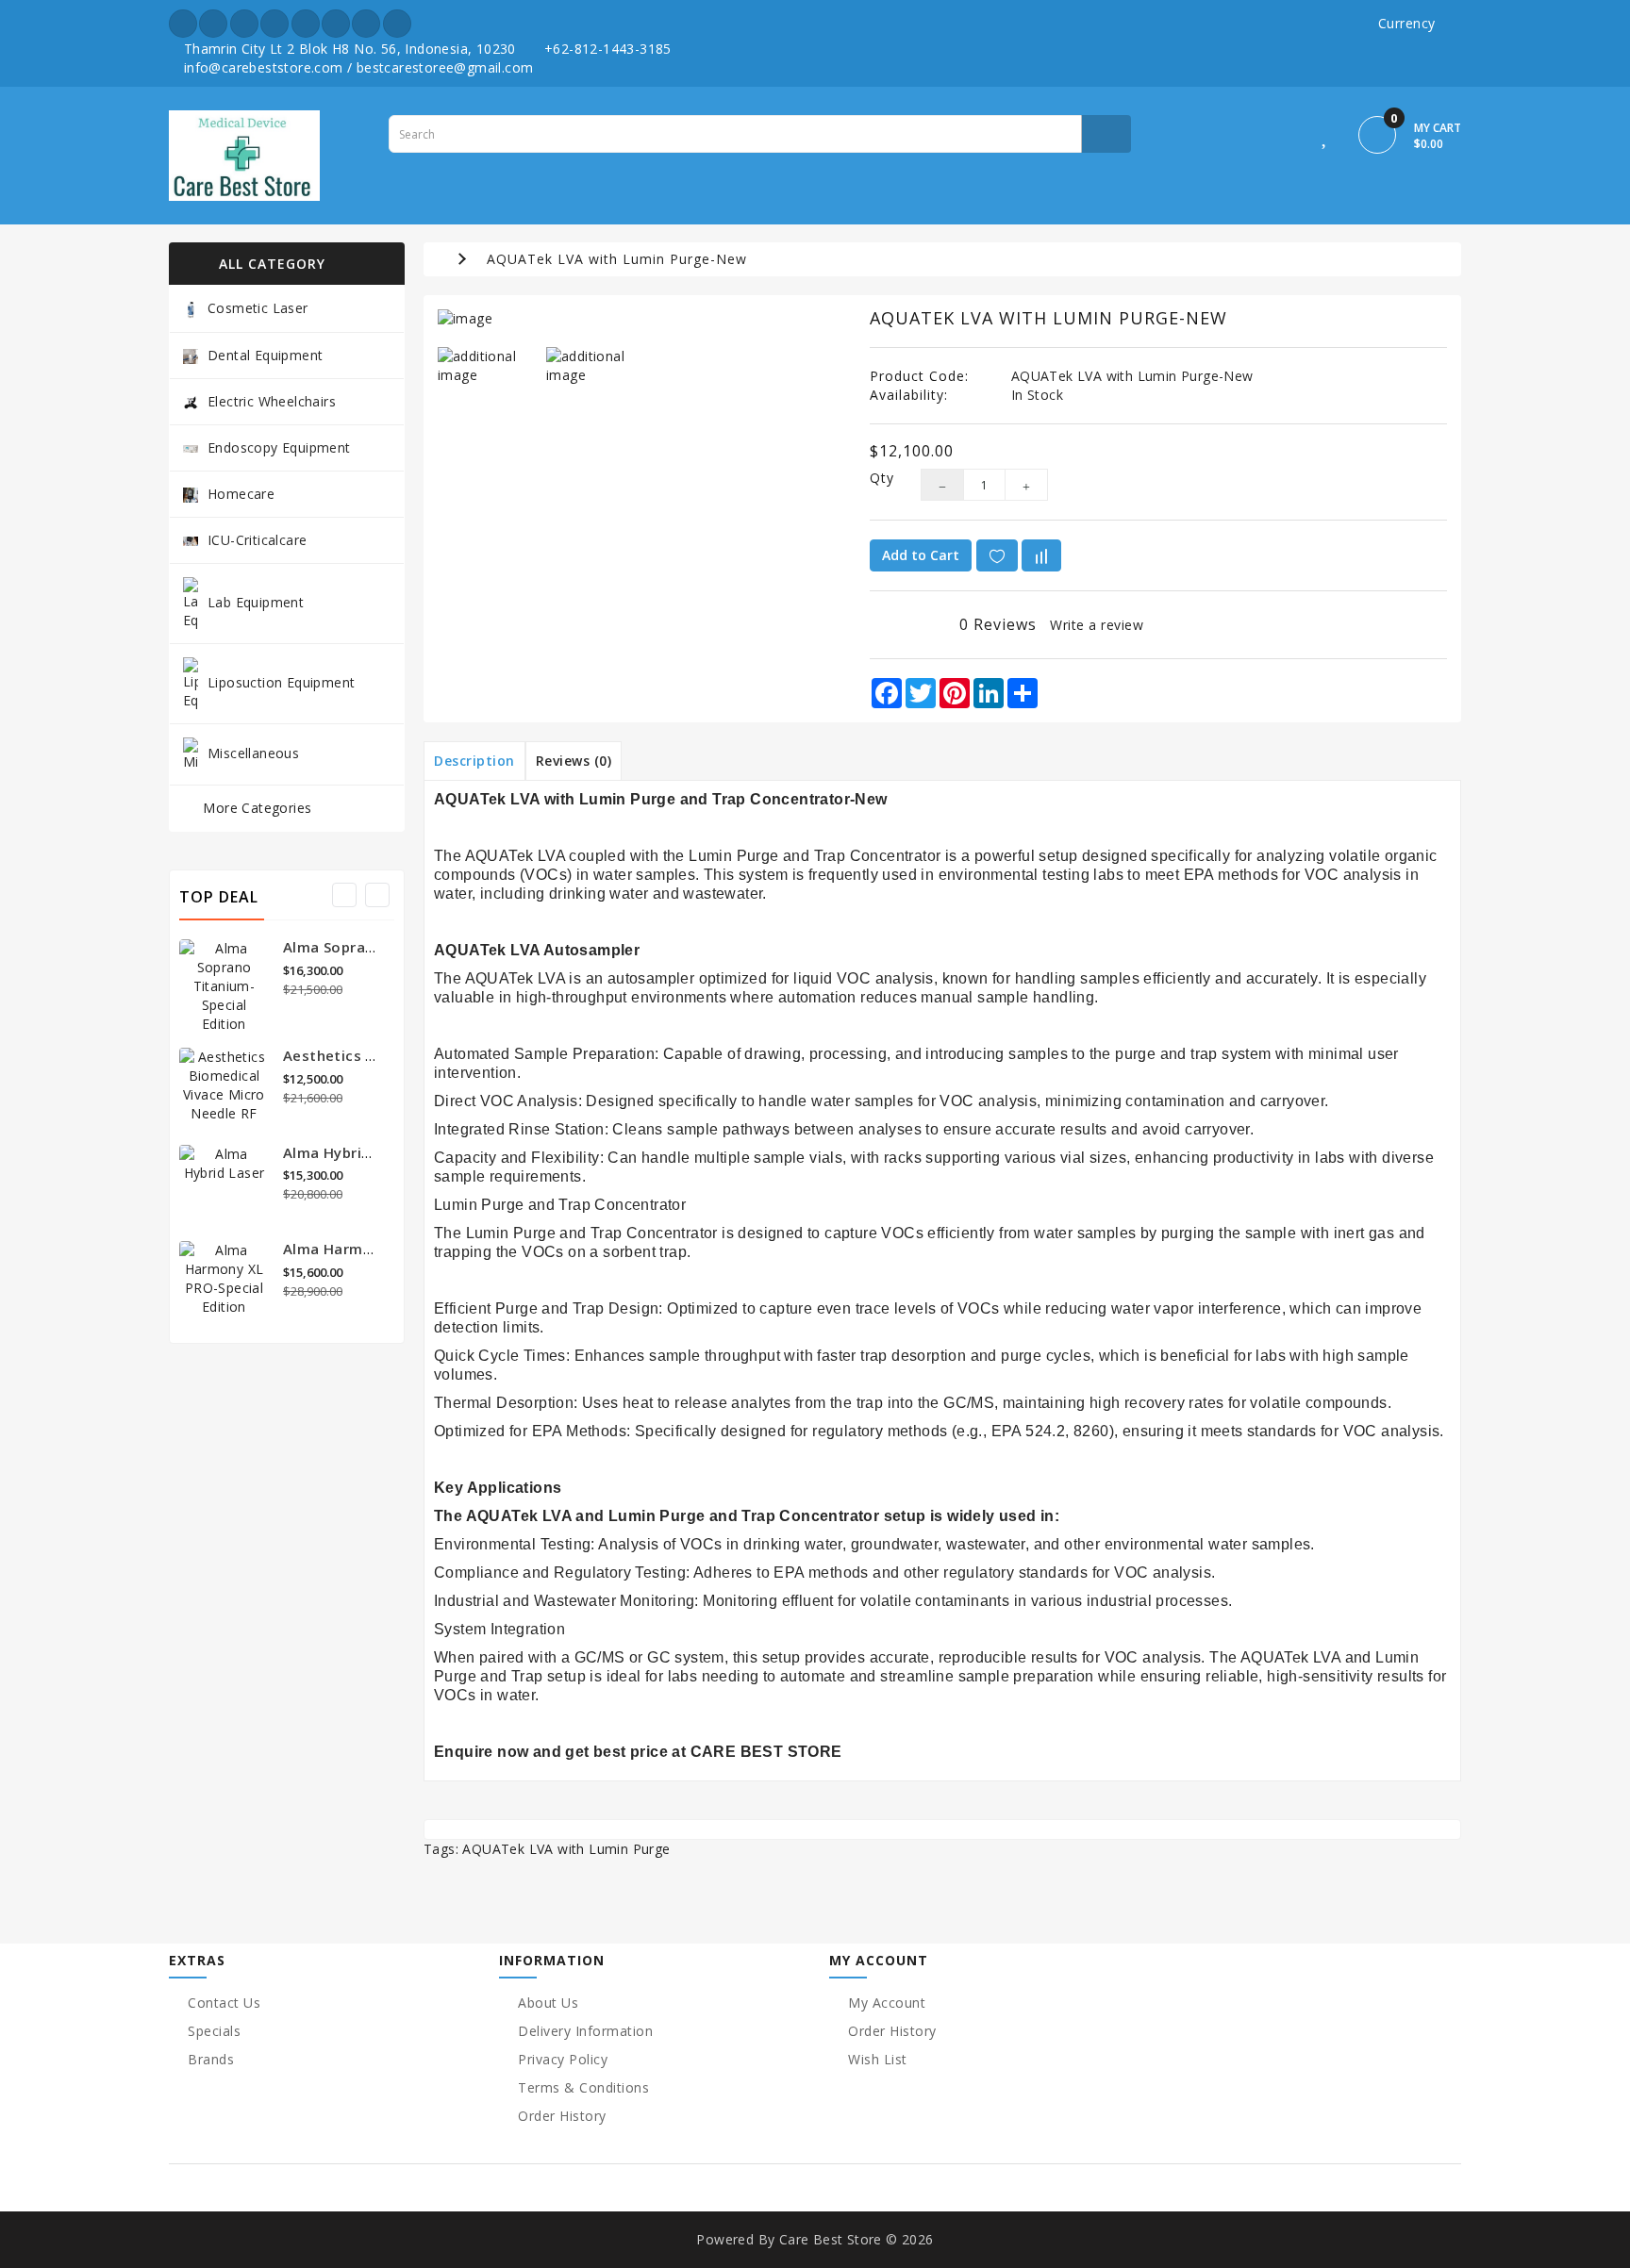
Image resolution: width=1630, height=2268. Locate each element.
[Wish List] (1326, 138)
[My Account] (1284, 138)
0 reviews (998, 624)
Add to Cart (921, 555)
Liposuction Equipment (281, 681)
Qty (881, 478)
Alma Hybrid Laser (349, 1152)
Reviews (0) (574, 761)
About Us (548, 2003)
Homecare (241, 494)
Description (474, 761)
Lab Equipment (256, 601)
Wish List (878, 2059)
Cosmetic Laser (258, 308)
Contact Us (224, 2003)
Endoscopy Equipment (279, 447)
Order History (562, 2116)
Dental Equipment (265, 355)
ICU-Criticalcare (257, 540)
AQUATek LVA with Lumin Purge (566, 1849)
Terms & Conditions (583, 2087)
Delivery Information (585, 2031)
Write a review (1097, 625)
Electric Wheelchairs (272, 401)
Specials (214, 2031)
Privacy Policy (563, 2059)
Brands (211, 2059)
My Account (887, 2003)
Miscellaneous (253, 752)
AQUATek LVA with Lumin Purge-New (617, 259)
